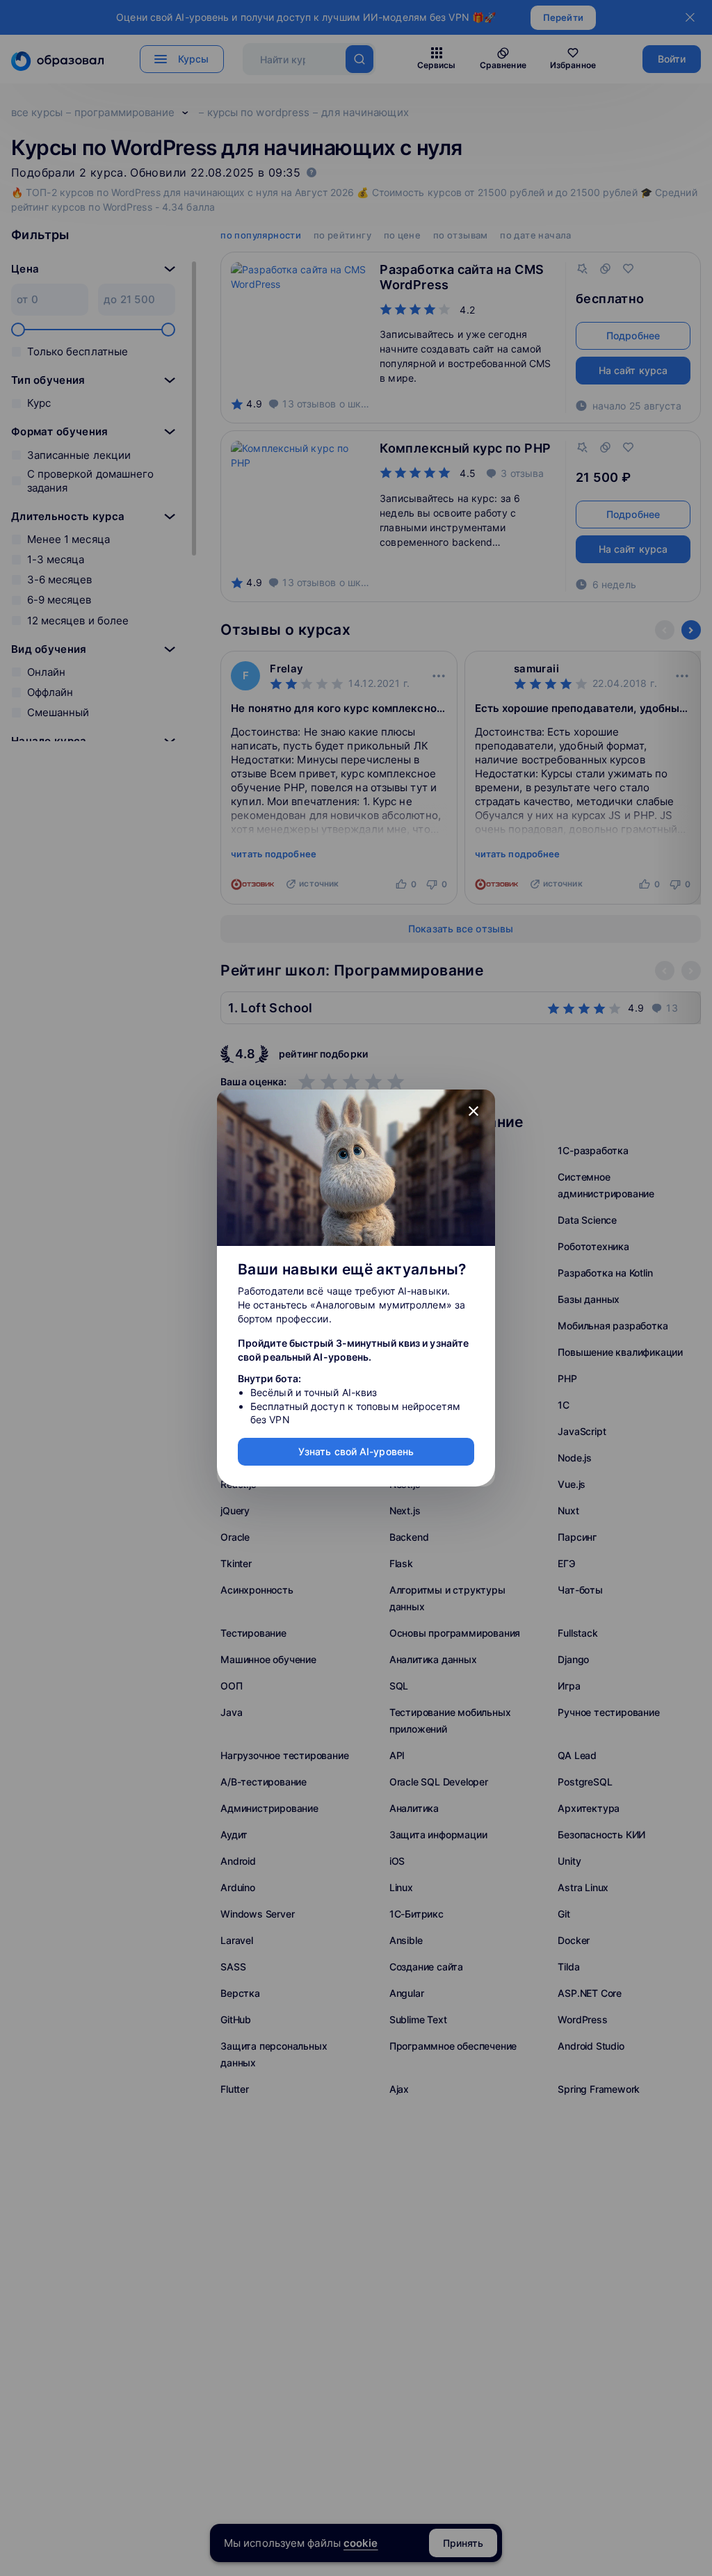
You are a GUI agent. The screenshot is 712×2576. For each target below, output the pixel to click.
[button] (474, 1111)
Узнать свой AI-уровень (356, 1451)
